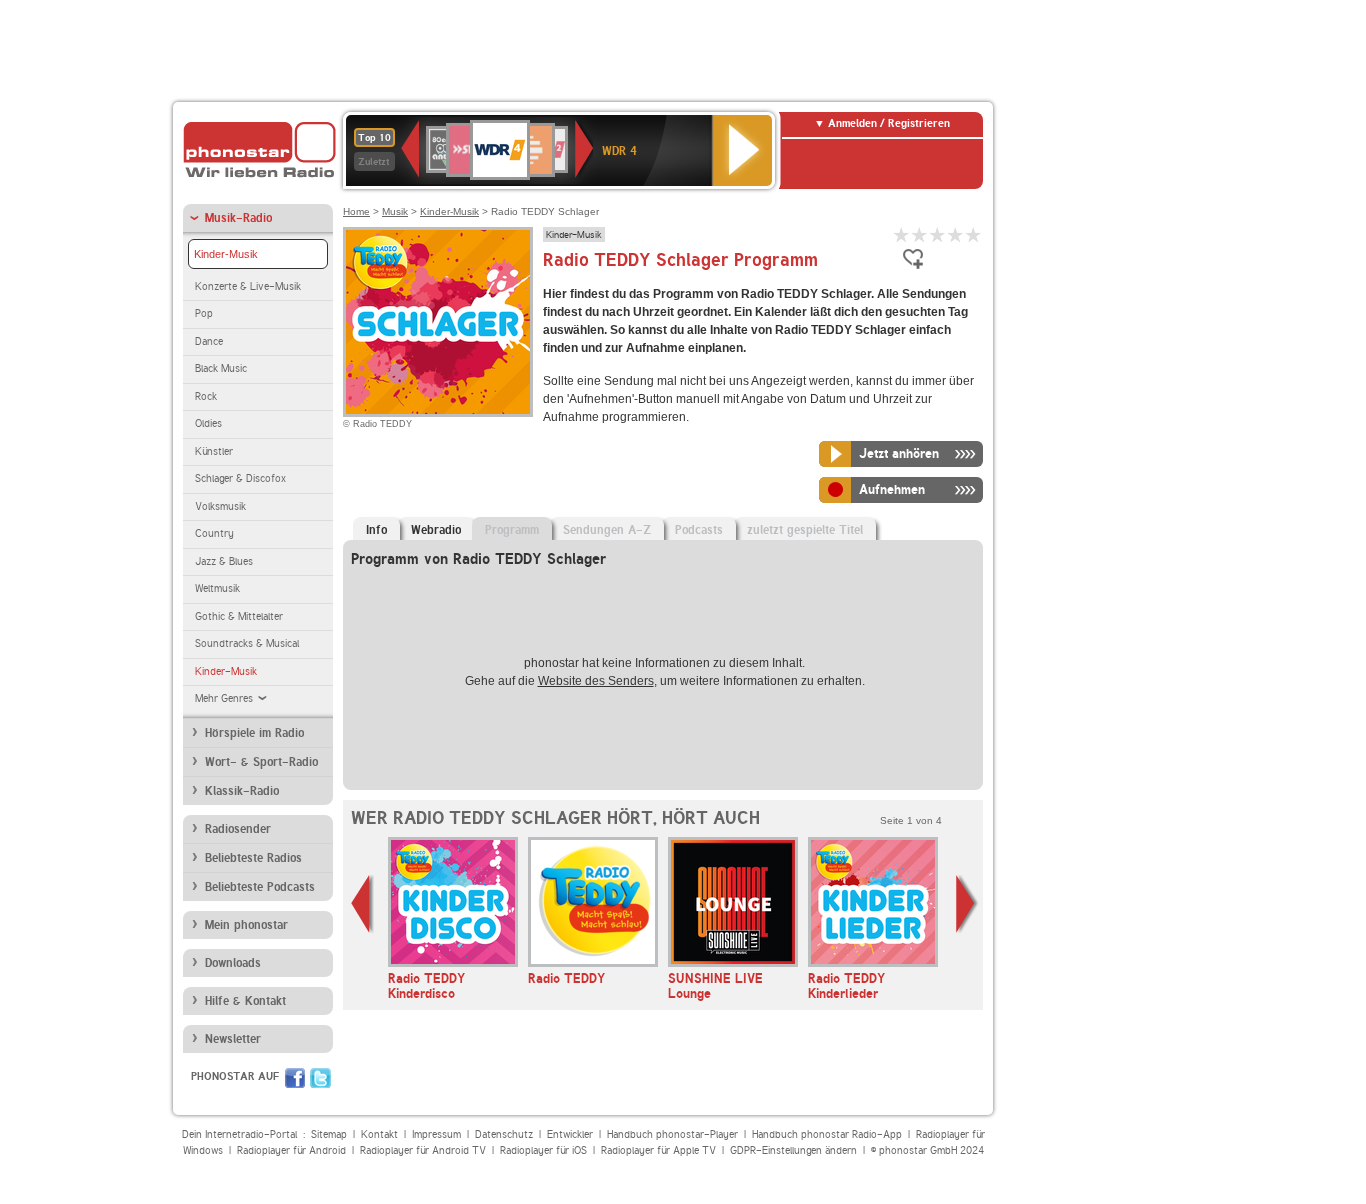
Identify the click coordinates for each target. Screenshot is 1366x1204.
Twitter (320, 1078)
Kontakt (379, 1134)
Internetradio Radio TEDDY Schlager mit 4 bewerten (956, 234)
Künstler (214, 451)
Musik (395, 211)
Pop (204, 313)
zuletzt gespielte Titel (805, 530)
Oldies (208, 423)
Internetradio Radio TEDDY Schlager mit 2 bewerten (920, 234)
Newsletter (233, 1039)
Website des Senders (596, 681)
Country (214, 533)
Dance (209, 341)
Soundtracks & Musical (247, 643)
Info (376, 530)
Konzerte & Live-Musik (248, 286)
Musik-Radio (238, 218)
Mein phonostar (246, 925)
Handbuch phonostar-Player (672, 1134)
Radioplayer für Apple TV (658, 1150)
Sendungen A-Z (607, 530)
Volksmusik (220, 506)
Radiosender (238, 829)
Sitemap (329, 1134)
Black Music (221, 368)
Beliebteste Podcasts (260, 887)
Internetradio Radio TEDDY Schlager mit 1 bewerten (902, 234)
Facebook (295, 1078)
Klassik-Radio (242, 791)
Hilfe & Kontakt (245, 1001)
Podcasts (699, 530)
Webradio (436, 530)
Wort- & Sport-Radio (261, 762)
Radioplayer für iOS (543, 1150)
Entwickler (570, 1134)
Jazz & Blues (224, 561)
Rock (206, 396)
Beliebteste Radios (253, 858)
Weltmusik (217, 588)
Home (356, 211)
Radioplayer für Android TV (423, 1150)
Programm (512, 530)
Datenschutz (504, 1134)
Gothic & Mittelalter (239, 616)
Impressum (436, 1134)
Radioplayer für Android (291, 1150)
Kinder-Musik (226, 254)
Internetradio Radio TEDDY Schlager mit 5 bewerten (974, 234)
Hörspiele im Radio (254, 733)
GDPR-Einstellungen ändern (793, 1150)
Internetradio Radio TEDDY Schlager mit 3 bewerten (938, 234)
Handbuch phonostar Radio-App (827, 1134)
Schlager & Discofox (240, 478)
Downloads (233, 963)
